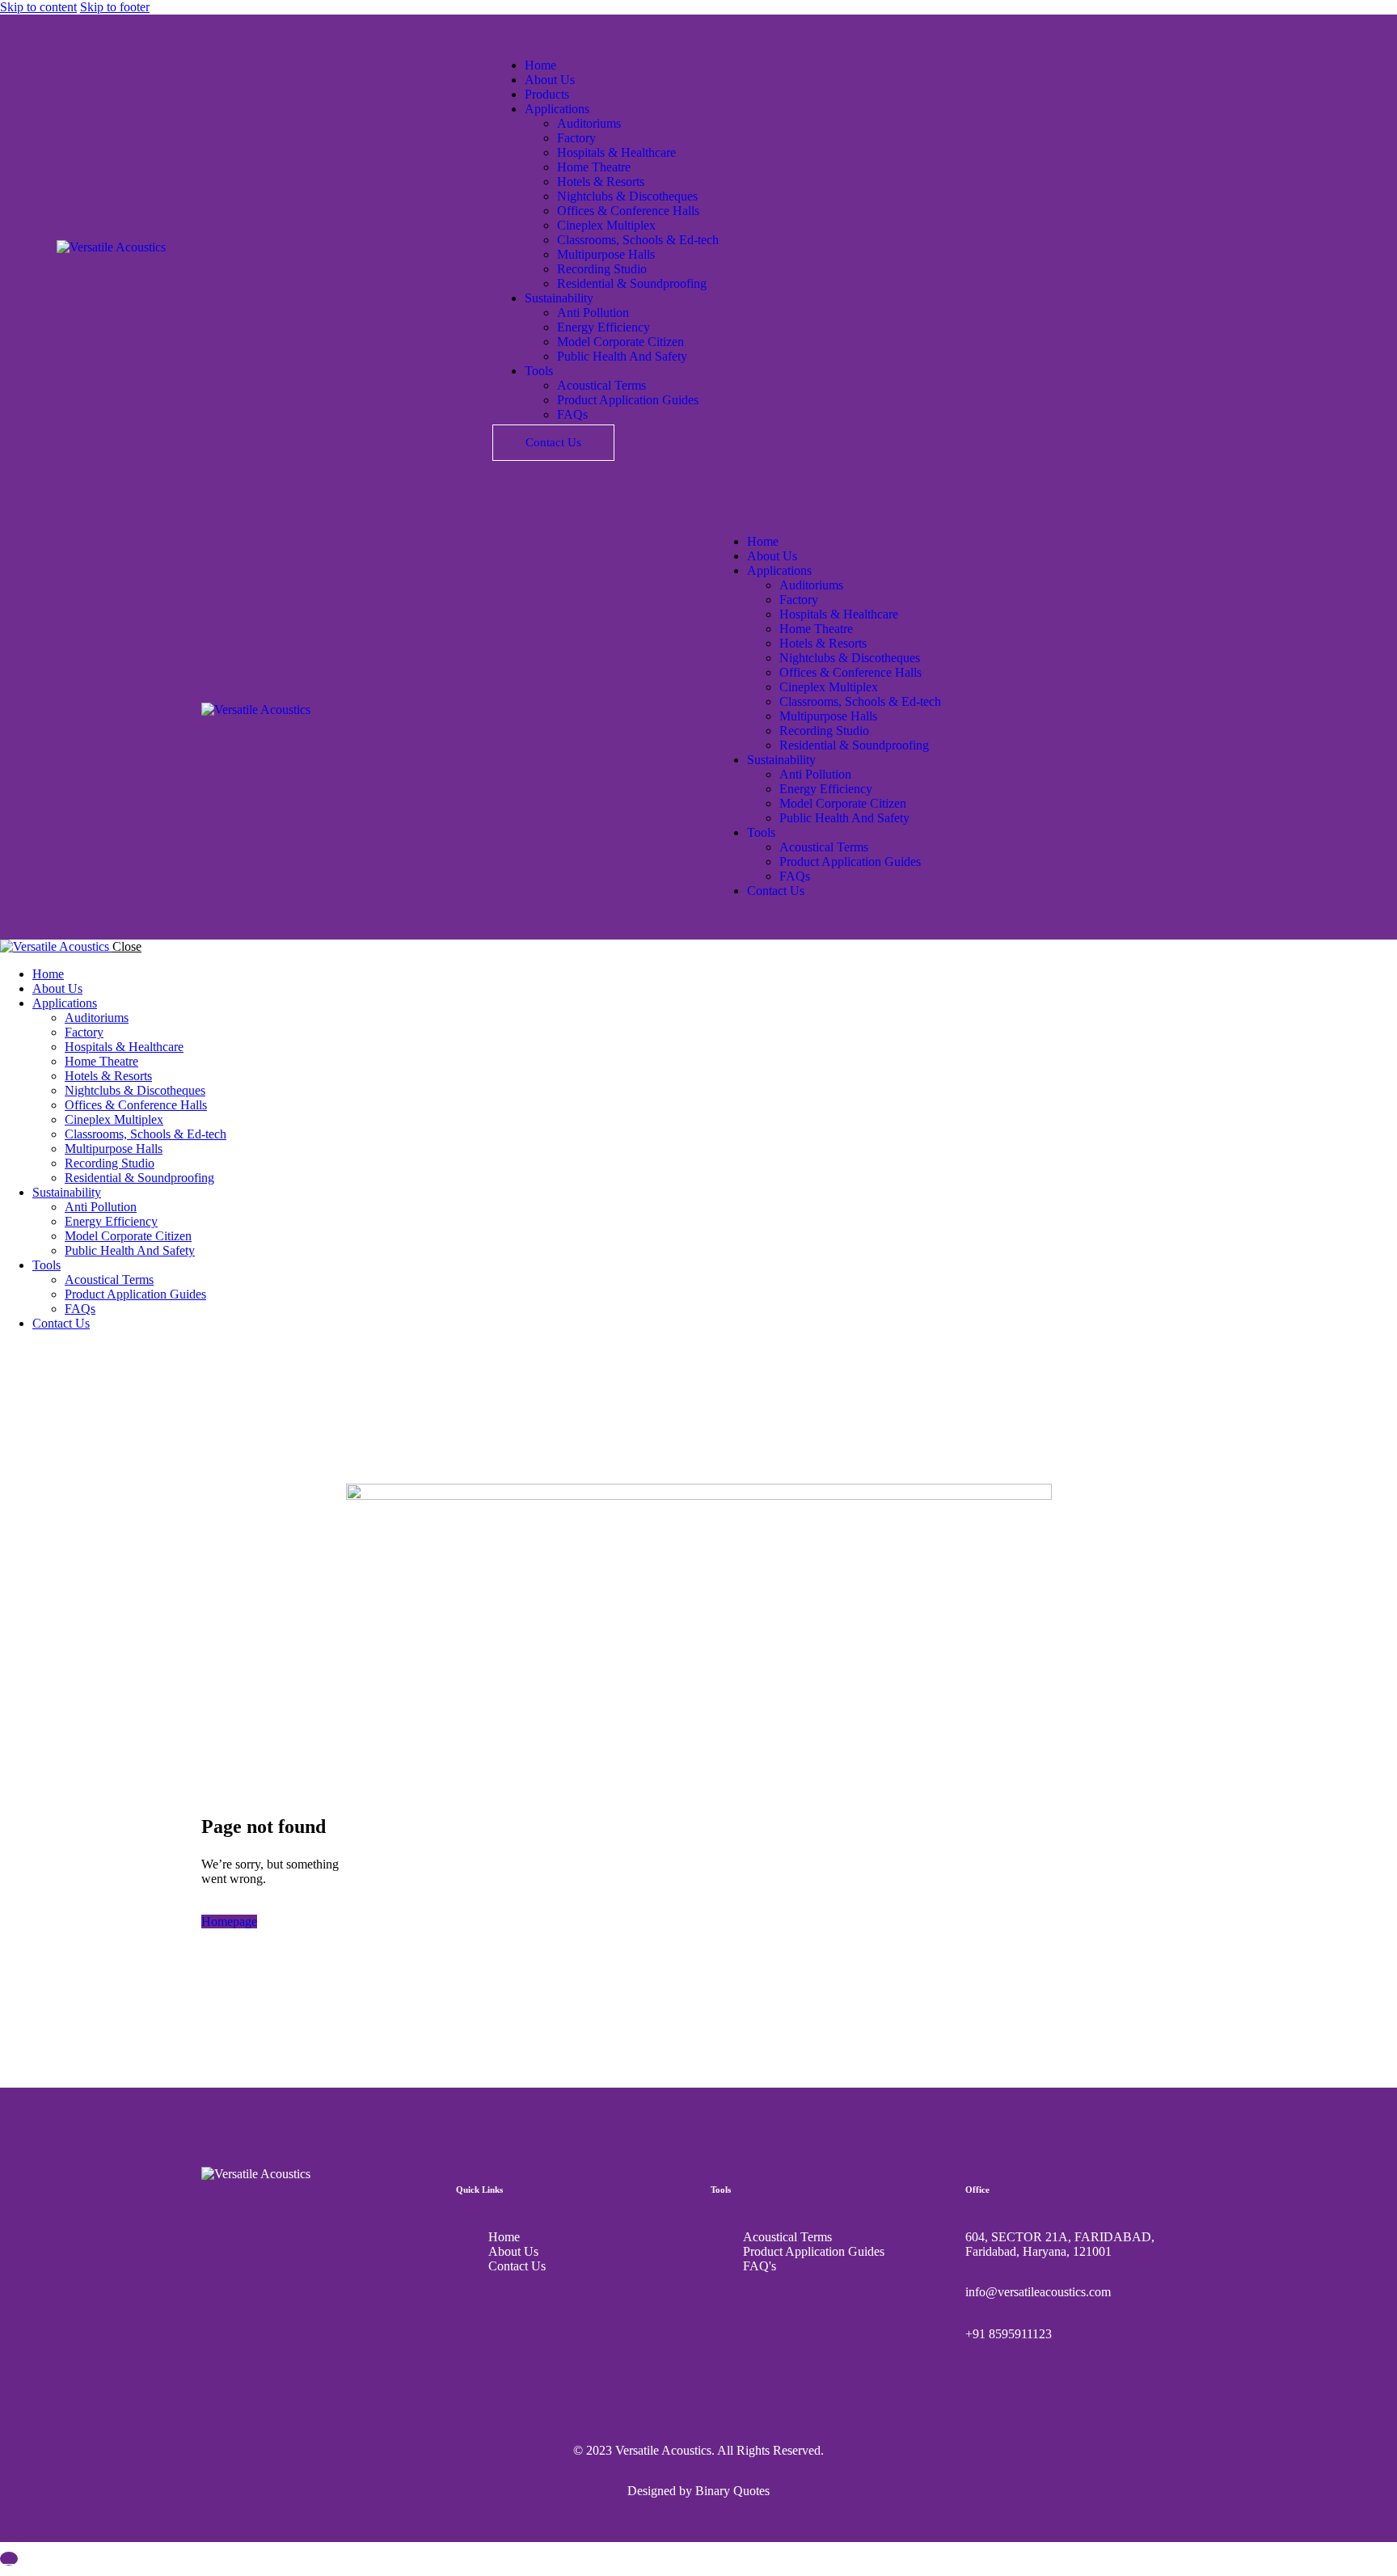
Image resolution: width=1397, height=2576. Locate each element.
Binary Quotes (732, 2491)
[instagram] (63, 1351)
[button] (724, 514)
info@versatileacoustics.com (1038, 2292)
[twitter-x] (27, 1351)
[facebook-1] (9, 1351)
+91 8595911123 (1009, 2334)
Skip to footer (115, 7)
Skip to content (38, 7)
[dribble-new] (45, 1351)
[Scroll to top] (9, 2559)
